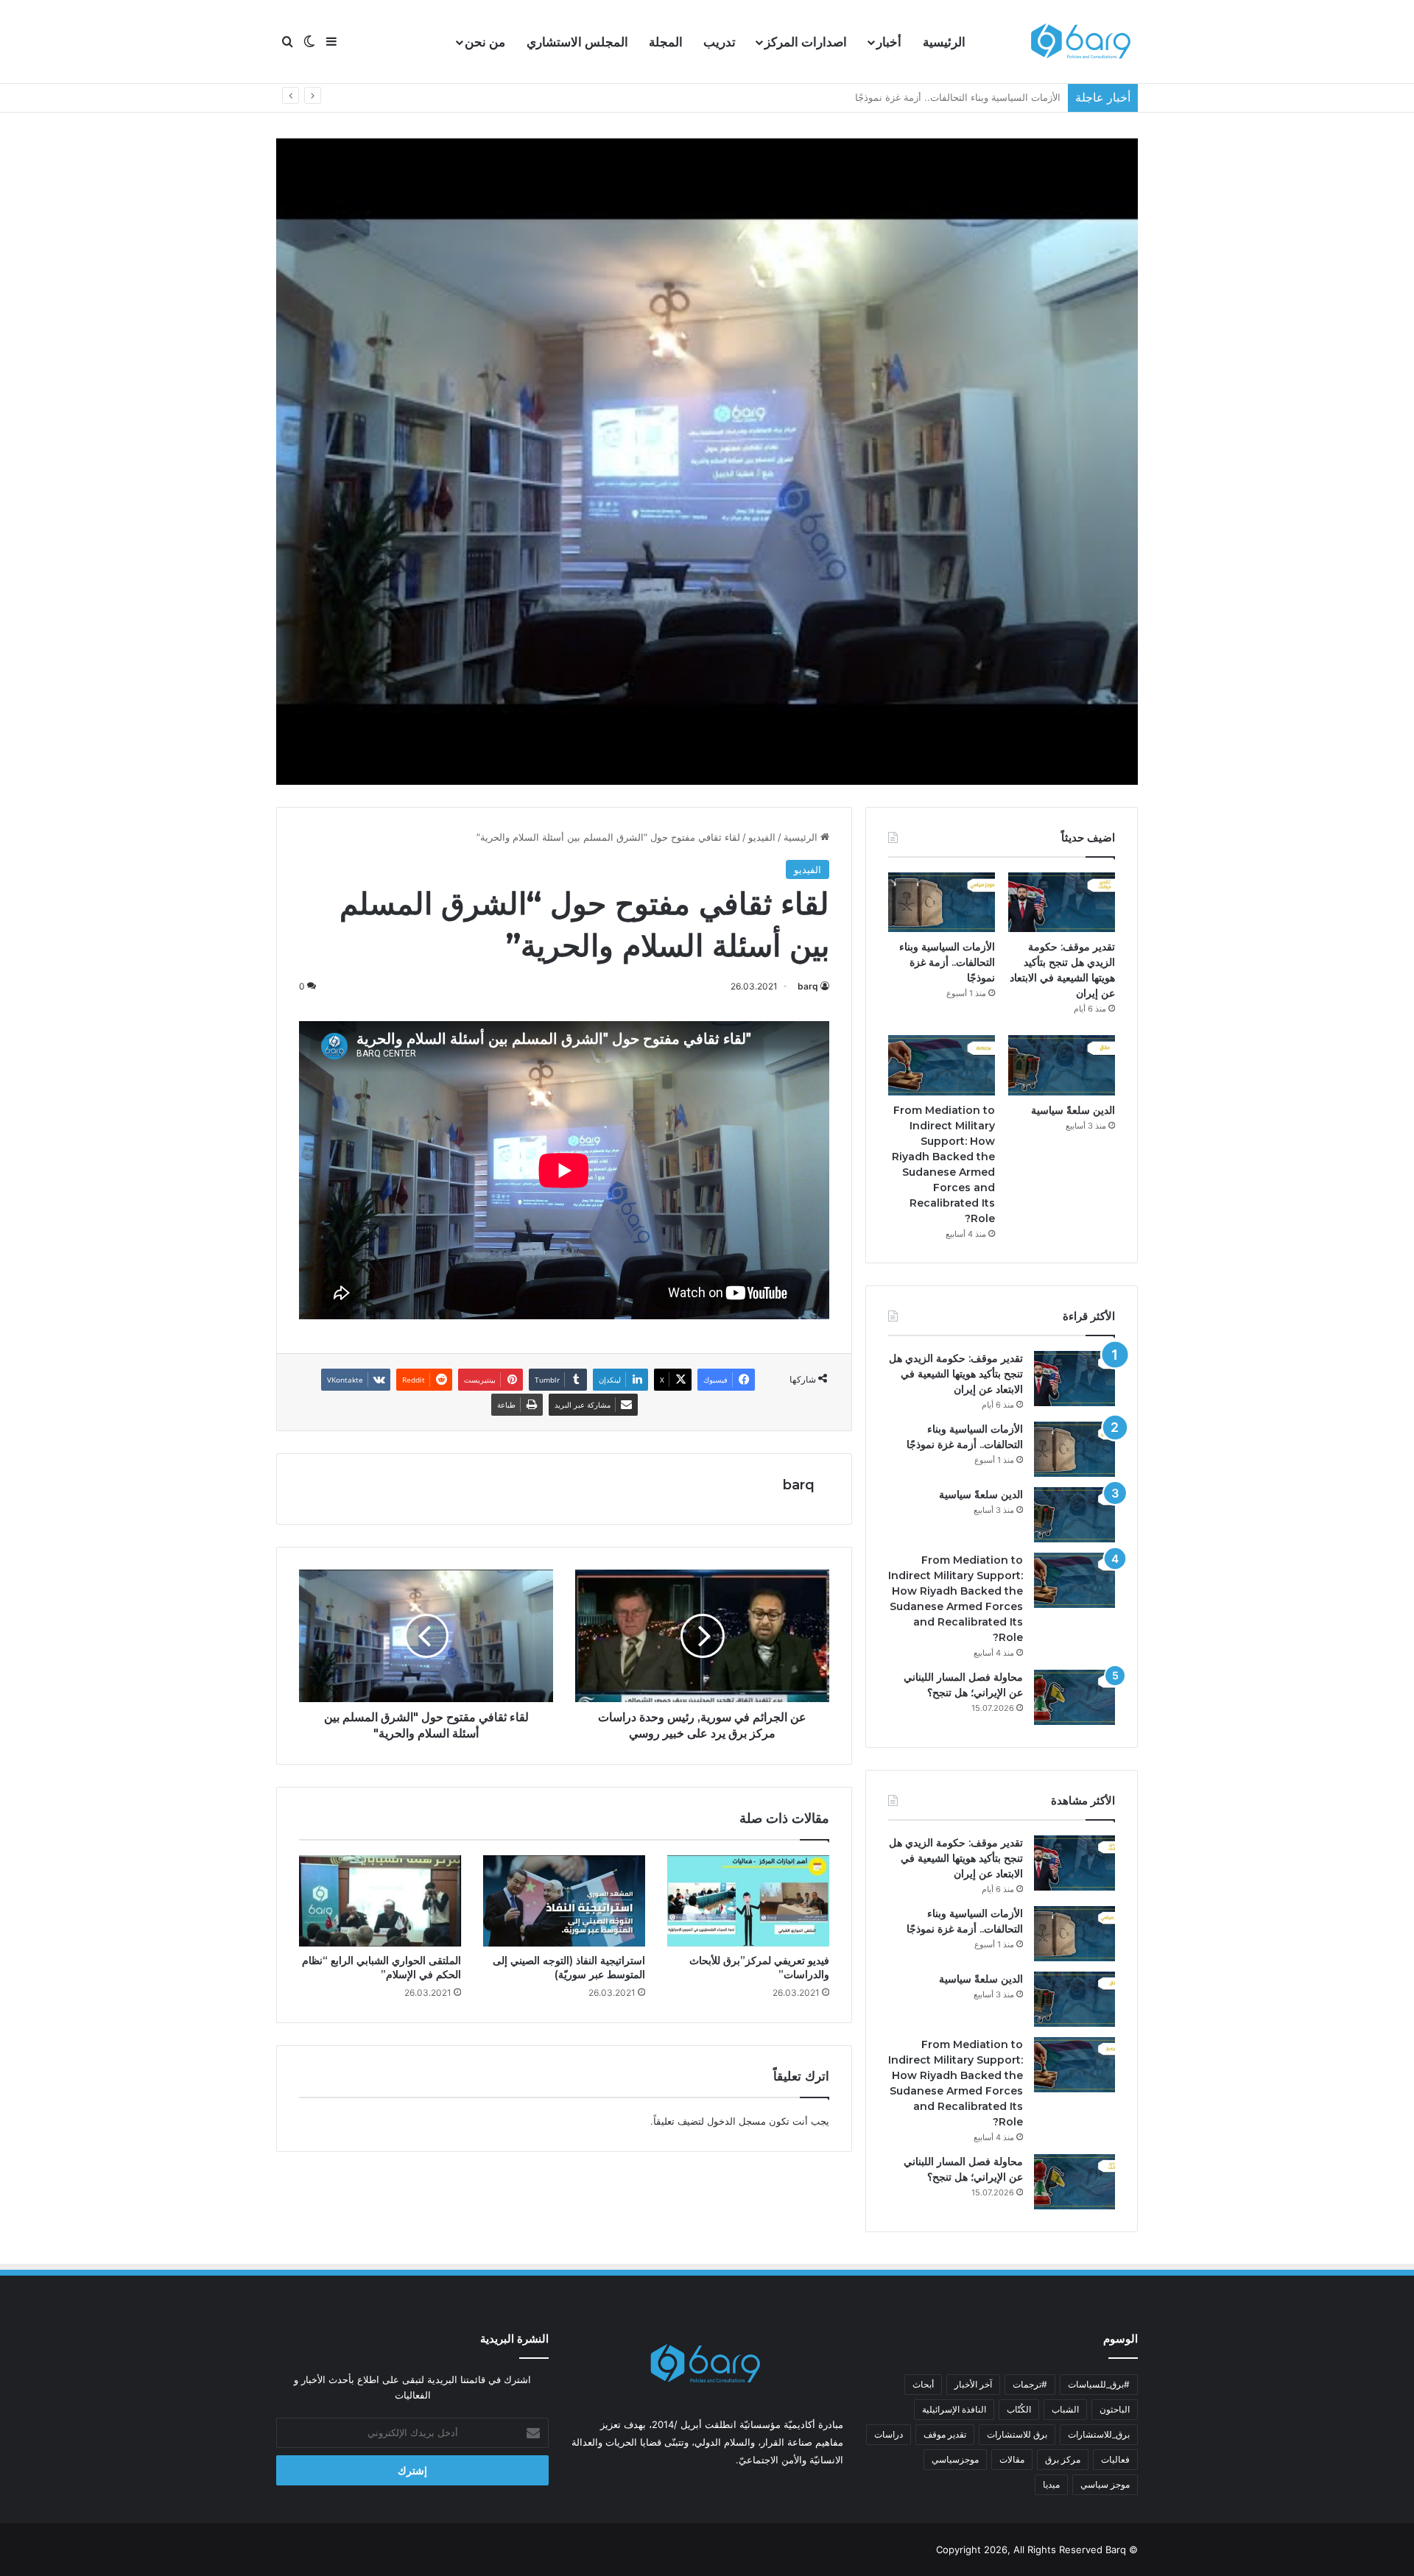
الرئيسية (944, 42)
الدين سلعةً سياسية (1021, 97)
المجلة (666, 42)
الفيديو (762, 837)
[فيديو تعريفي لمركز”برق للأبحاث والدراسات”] (748, 1901)
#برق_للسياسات (1099, 2384)
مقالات (1012, 2459)
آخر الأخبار (973, 2384)
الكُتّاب (1019, 2409)
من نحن (485, 42)
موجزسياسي (955, 2459)
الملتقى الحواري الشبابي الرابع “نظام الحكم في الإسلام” (381, 1968)
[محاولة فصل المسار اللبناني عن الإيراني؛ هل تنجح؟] (1074, 1697)
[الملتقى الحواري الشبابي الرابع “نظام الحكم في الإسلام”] (380, 1901)
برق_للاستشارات (1099, 2434)
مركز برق (1063, 2459)
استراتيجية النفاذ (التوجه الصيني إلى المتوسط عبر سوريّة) (569, 1968)
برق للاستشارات (1017, 2434)
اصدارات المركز (806, 42)
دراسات (889, 2434)
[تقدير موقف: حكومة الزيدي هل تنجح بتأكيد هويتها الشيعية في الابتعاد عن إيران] (1062, 903)
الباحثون (1115, 2409)
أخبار (889, 42)
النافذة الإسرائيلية (954, 2409)
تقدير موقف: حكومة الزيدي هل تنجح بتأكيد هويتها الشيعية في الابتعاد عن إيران (956, 1374)
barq (808, 986)
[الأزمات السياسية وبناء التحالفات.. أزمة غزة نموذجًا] (942, 903)
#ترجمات (1030, 2384)
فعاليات (1115, 2459)
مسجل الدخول (736, 2121)
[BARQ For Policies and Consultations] (1083, 42)
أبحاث (923, 2384)
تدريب (720, 42)
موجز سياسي (1105, 2484)
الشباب (1065, 2409)
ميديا (1051, 2484)
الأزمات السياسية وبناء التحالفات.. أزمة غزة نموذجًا (947, 962)
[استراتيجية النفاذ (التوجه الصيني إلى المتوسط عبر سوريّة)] (564, 1901)
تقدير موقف (945, 2434)
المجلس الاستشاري (577, 42)
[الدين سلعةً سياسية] (1062, 1065)
